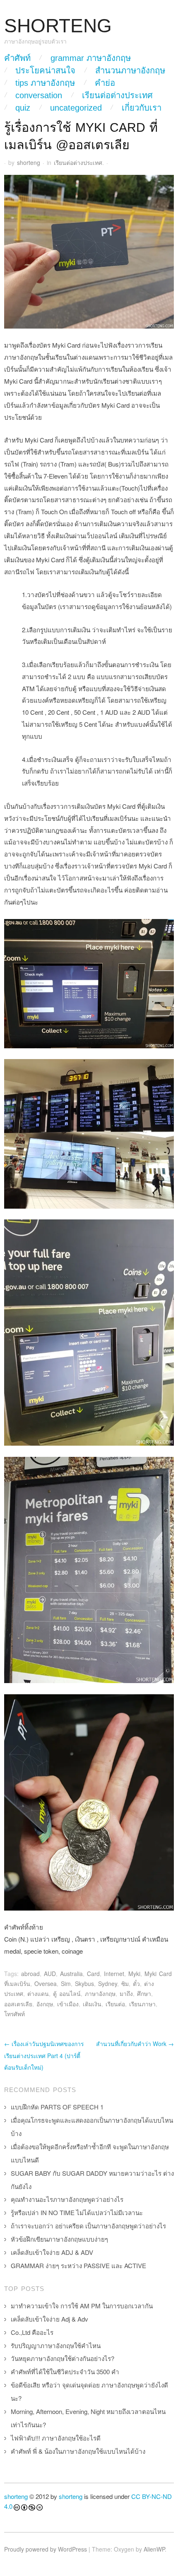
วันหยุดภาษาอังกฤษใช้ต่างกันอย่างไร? (63, 2358)
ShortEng (58, 26)
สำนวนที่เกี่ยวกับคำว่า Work (135, 2044)
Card (93, 1974)
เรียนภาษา (142, 2004)
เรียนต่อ (115, 2004)
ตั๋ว (136, 1983)
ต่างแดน (38, 1993)
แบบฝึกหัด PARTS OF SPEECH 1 (57, 2107)
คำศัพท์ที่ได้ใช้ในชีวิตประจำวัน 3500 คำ (65, 2372)
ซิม (125, 1983)
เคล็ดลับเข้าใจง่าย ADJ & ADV (52, 2252)
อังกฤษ (45, 2004)
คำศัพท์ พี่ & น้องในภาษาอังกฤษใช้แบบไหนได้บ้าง (78, 2451)
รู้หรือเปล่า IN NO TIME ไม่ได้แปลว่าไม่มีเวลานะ (77, 2212)
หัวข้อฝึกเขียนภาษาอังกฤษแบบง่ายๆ (59, 2239)
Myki (134, 1974)
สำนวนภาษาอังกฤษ (130, 70)
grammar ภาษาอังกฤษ (91, 58)
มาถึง (126, 1993)
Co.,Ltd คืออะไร (32, 2332)
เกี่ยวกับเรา (142, 108)
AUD (50, 1974)
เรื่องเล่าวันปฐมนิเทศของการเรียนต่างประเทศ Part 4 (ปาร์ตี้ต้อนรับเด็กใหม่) (44, 2056)
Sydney (108, 1983)
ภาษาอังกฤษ (100, 1993)
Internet (114, 1974)
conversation (39, 95)
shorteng (29, 162)
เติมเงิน (92, 2004)
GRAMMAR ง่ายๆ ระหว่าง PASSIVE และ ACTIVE (78, 2265)
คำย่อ (105, 83)
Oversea (46, 1983)
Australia (71, 1974)
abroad (30, 1974)
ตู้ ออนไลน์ (67, 1993)
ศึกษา (144, 1993)
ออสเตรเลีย (18, 2004)
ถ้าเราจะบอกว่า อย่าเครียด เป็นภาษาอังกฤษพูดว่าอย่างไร (88, 2226)
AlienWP (154, 2549)
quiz (23, 108)
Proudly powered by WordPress (46, 2549)
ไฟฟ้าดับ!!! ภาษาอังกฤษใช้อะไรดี (56, 2438)
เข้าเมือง (68, 2004)
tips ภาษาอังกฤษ (45, 83)
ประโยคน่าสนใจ (45, 70)
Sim (66, 1983)
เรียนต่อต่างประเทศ (117, 95)
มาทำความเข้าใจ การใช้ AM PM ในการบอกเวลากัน (82, 2306)
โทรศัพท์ (14, 2014)
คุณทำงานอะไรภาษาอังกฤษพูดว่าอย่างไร (67, 2199)
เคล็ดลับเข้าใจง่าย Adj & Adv (49, 2319)
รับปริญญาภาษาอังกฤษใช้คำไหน (56, 2345)
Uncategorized (76, 108)
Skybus (84, 1983)
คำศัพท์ (17, 58)
